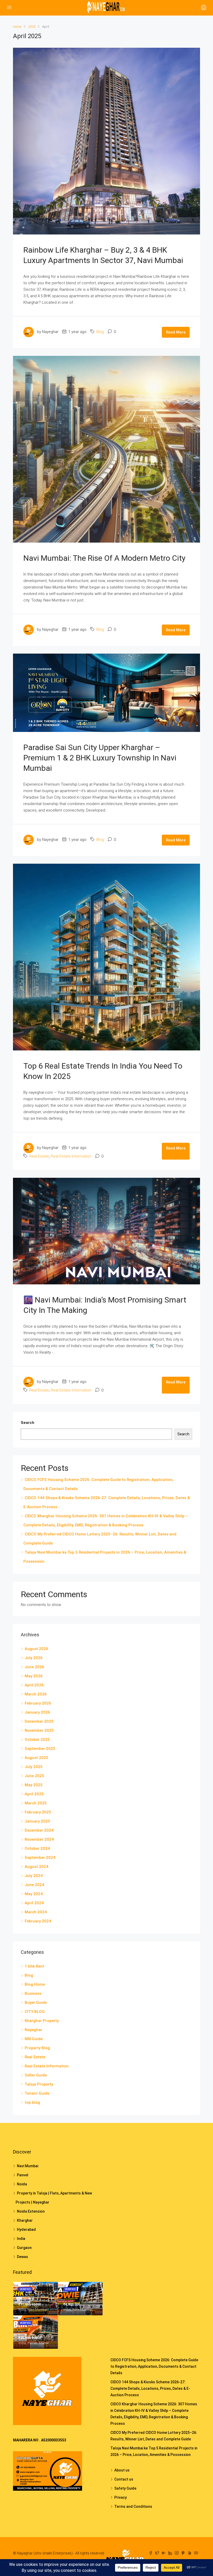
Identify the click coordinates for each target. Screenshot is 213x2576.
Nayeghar (34, 2030)
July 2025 (34, 1767)
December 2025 (39, 1721)
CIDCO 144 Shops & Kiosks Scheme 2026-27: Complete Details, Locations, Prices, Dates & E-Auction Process (150, 2388)
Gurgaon (24, 2248)
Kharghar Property (42, 2021)
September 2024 (40, 1858)
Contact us (124, 2479)
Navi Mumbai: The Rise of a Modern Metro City (104, 558)
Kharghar (25, 2220)
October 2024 (37, 1848)
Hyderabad (26, 2229)
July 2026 (34, 1658)
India (21, 2239)
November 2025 (39, 1730)
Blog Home (35, 1984)
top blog (32, 2102)
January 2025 (37, 1821)
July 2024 (34, 1876)
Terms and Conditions (133, 2506)
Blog (100, 332)
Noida (22, 2184)
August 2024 (36, 1867)
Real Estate (39, 1156)
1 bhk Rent (34, 1966)
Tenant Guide (37, 2093)
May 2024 (34, 1894)
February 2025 (38, 1812)
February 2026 (38, 1703)
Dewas (22, 2257)
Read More (176, 332)
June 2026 (34, 1667)
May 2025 (34, 1785)
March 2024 (36, 1912)
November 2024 (39, 1839)
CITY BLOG (35, 2012)
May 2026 (34, 1676)
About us (122, 2470)
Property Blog (37, 2048)
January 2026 (37, 1712)
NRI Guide (34, 2039)
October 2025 (37, 1740)
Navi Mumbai (28, 2166)
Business (33, 1993)
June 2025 (34, 1776)
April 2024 (34, 1903)
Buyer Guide (36, 2003)
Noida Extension (31, 2211)
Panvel (23, 2175)
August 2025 (36, 1758)
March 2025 (36, 1803)
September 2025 (40, 1749)
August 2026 (36, 1649)
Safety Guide (125, 2488)
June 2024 (34, 1885)
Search (28, 1423)
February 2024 (38, 1921)
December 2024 (39, 1830)
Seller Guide (36, 2075)
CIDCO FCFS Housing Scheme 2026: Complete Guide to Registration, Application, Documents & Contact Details (154, 2366)
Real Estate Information (71, 1156)
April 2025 (34, 1794)
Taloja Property (39, 2084)
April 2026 (34, 1685)
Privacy (121, 2497)
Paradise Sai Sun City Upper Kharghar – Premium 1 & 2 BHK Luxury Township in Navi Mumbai (100, 758)
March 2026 (36, 1694)
